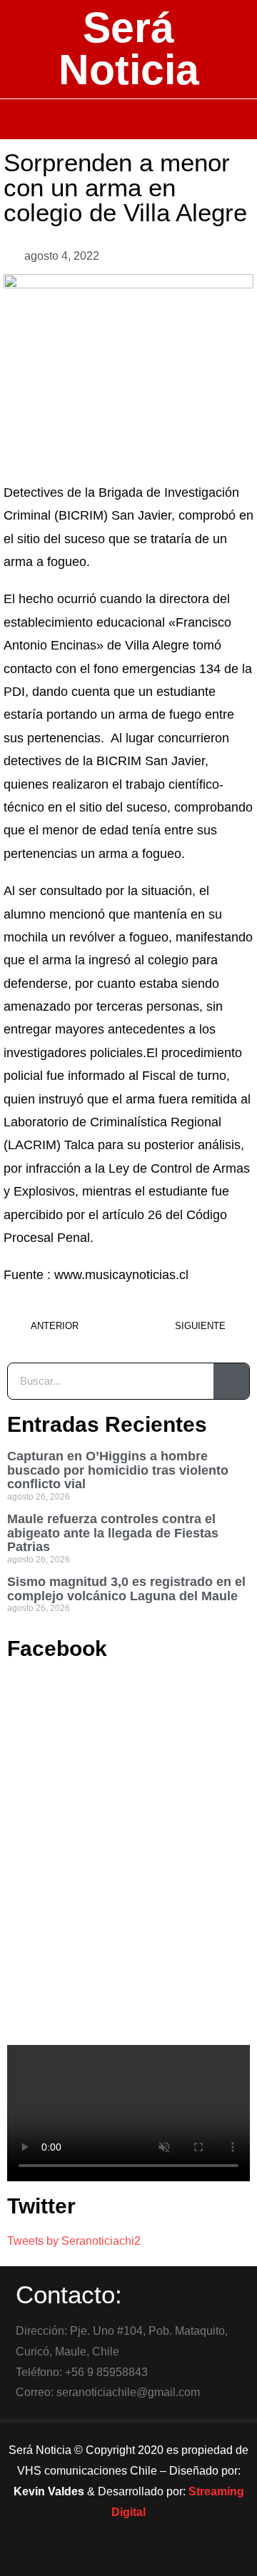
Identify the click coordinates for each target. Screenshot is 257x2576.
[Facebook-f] (89, 2558)
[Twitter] (128, 2558)
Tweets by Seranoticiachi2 (74, 2241)
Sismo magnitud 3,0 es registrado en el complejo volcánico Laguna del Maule (126, 1589)
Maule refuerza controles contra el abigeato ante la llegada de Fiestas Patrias (113, 1533)
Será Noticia (129, 49)
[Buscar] (231, 1381)
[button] (129, 119)
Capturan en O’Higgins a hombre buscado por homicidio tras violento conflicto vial (118, 1470)
